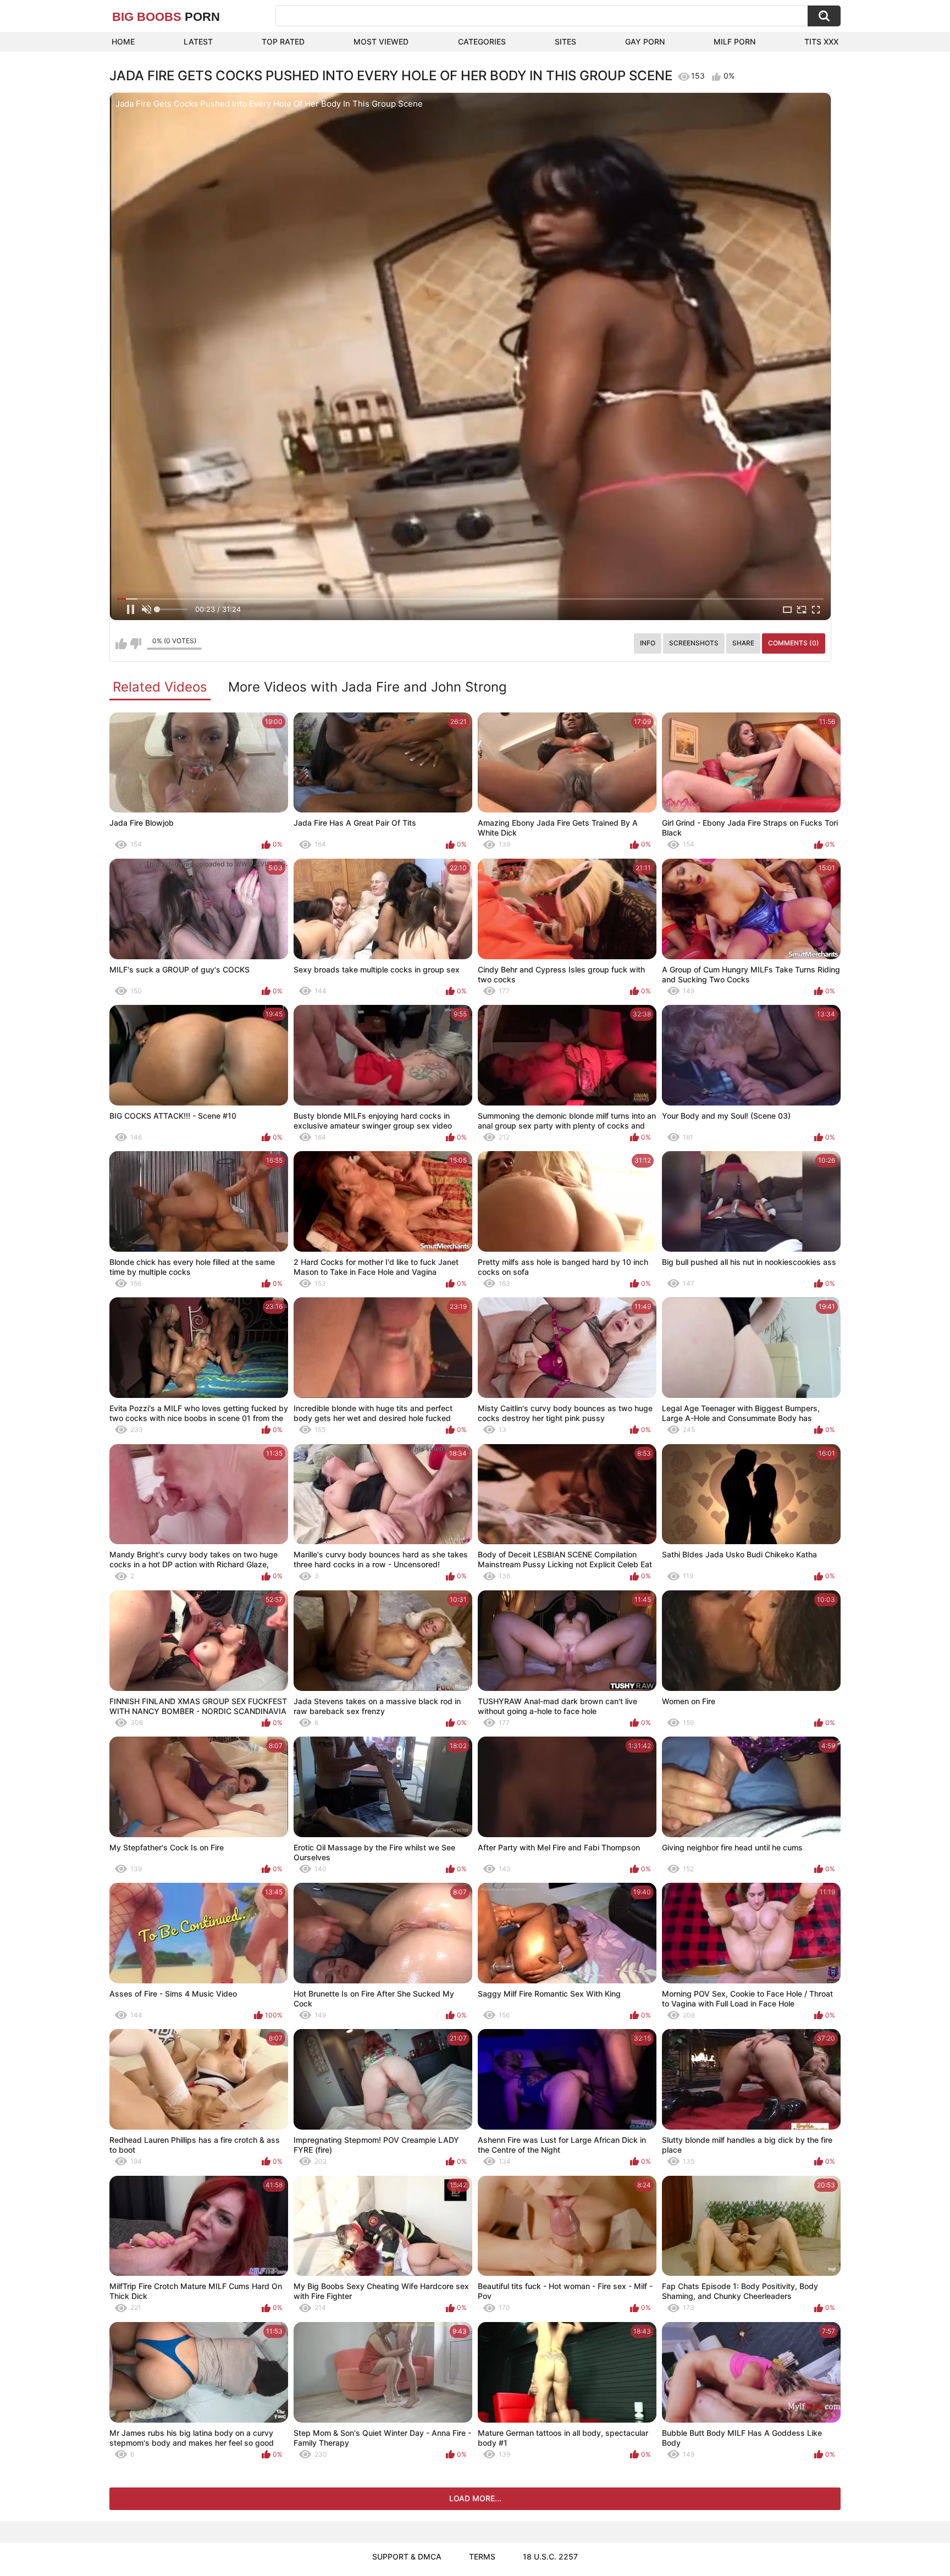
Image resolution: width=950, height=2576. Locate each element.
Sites (565, 42)
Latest (198, 42)
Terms (482, 2556)
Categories (482, 42)
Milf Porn (734, 42)
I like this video (121, 644)
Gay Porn (645, 42)
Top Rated (283, 42)
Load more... (475, 2498)
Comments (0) (794, 643)
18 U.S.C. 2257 (550, 2556)
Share (743, 643)
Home (123, 42)
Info (648, 643)
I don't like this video (136, 644)
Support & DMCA (407, 2556)
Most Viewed (381, 42)
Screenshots (694, 643)
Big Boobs (166, 17)
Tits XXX (821, 42)
